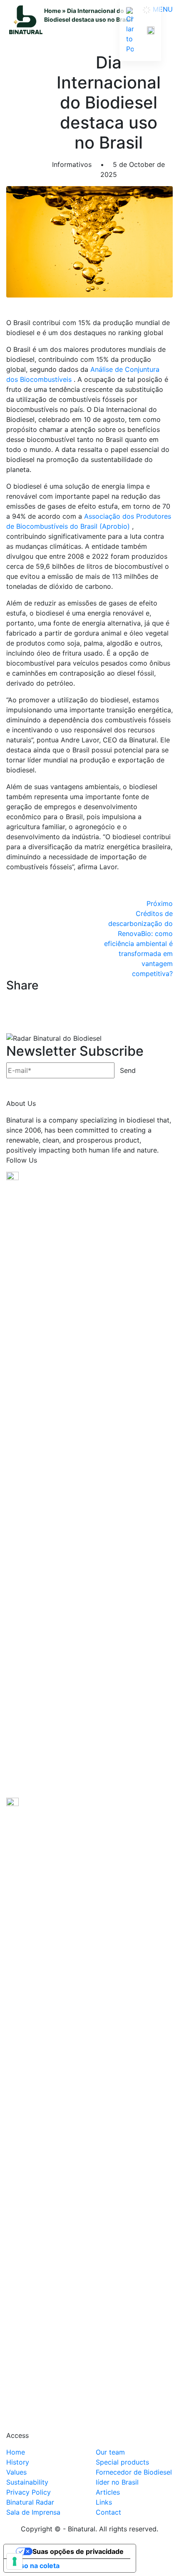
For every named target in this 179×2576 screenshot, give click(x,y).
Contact (108, 2512)
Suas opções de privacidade (78, 2551)
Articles (108, 2492)
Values (16, 2472)
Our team (110, 2452)
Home (52, 11)
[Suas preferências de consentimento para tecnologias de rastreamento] (15, 2561)
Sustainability (27, 2482)
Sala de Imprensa (33, 2512)
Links (104, 2502)
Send (128, 1070)
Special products (122, 2462)
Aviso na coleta (35, 2566)
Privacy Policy (29, 2492)
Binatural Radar (30, 2502)
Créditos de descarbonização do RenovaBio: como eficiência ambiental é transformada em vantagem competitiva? (138, 939)
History (18, 2462)
